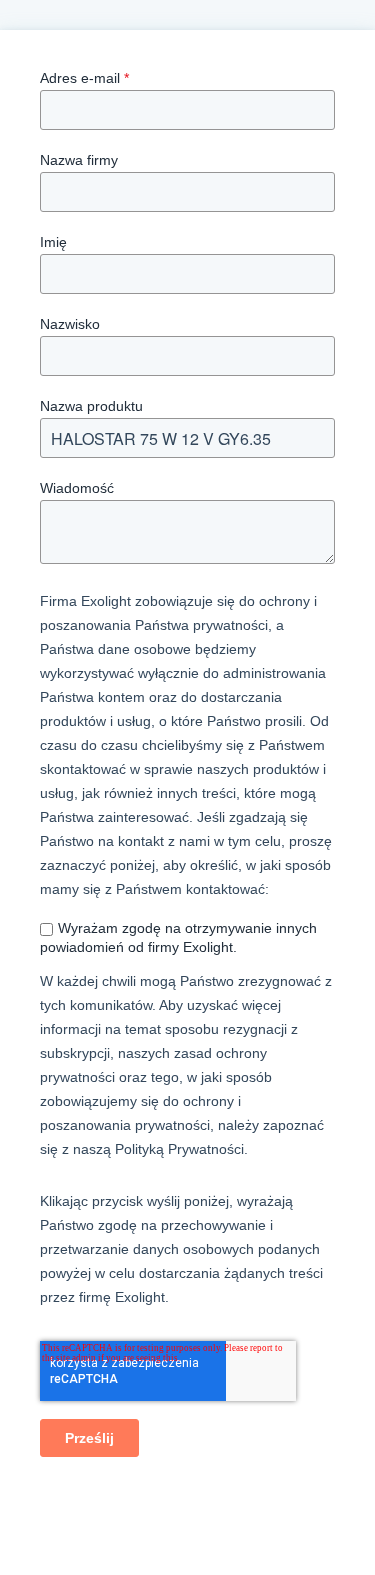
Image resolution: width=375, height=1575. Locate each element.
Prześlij (89, 1438)
